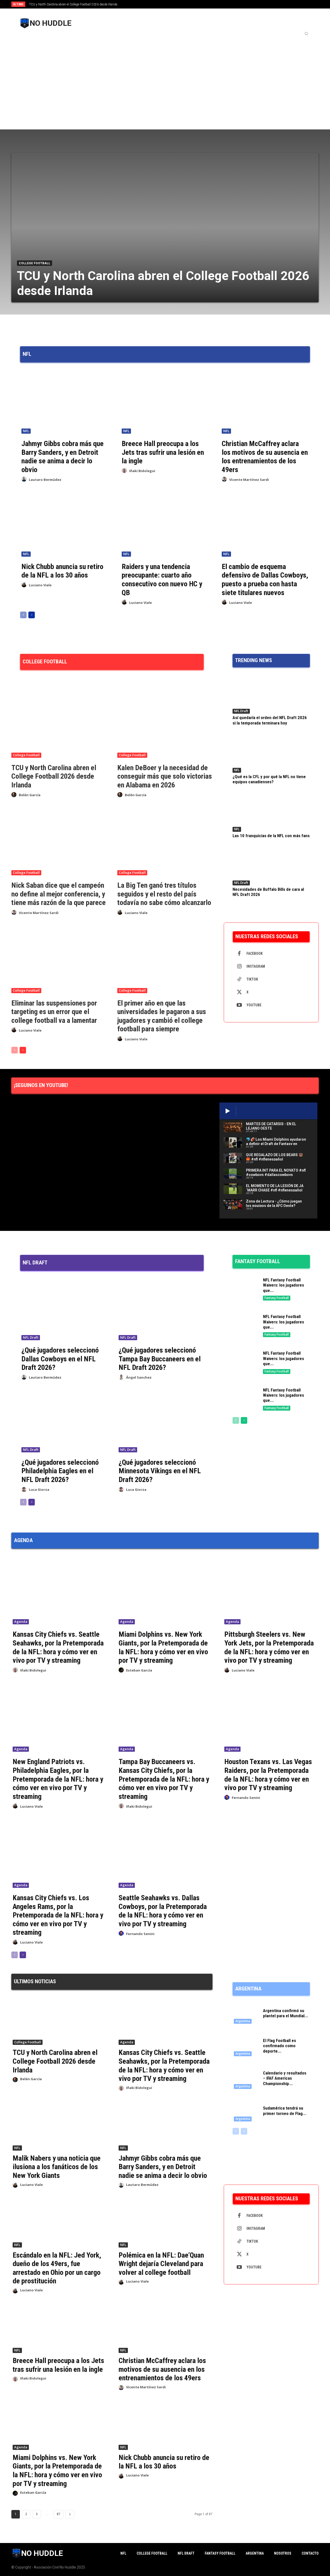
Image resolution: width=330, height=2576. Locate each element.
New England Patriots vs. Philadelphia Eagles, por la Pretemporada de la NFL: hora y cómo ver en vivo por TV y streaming (58, 1779)
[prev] (174, 4)
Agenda (21, 1622)
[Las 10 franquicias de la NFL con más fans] (271, 812)
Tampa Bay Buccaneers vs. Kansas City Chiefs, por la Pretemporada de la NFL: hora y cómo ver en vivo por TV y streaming (164, 1779)
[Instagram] (239, 967)
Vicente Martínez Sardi (249, 480)
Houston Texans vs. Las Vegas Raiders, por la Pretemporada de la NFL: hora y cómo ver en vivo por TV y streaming (268, 1775)
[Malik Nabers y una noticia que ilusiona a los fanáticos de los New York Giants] (59, 2127)
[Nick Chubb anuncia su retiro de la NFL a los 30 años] (65, 525)
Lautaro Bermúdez (45, 480)
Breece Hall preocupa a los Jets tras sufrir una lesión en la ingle (163, 452)
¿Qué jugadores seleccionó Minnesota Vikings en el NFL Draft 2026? (160, 1471)
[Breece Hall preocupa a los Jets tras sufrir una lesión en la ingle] (165, 402)
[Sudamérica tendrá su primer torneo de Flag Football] (246, 2112)
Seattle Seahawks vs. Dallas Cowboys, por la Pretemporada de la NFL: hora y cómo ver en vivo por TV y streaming (163, 1911)
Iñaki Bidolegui (142, 471)
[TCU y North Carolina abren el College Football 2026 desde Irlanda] (165, 227)
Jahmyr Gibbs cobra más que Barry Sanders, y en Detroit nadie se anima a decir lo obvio (63, 457)
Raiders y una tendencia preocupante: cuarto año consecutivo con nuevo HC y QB (162, 580)
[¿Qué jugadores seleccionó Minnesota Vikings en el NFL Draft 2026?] (160, 1422)
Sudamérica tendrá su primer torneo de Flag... (285, 2111)
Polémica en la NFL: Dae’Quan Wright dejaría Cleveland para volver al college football (161, 2264)
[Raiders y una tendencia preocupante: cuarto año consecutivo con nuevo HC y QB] (165, 525)
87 (59, 2514)
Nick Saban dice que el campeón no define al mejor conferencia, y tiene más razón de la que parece (59, 894)
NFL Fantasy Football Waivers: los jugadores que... (283, 1285)
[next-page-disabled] (244, 2131)
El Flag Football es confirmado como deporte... (279, 2046)
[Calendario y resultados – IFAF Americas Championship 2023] (246, 2079)
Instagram (256, 966)
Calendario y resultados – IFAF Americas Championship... (285, 2078)
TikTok (252, 979)
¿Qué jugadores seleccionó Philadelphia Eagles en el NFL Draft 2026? (60, 1471)
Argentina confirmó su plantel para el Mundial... (286, 2013)
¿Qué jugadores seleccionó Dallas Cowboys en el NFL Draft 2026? (60, 1359)
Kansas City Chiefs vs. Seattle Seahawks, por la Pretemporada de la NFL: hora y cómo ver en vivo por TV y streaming (58, 1647)
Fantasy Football (277, 1298)
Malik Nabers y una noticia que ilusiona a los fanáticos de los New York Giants (57, 2167)
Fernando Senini (246, 1798)
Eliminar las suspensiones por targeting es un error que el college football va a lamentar (54, 1012)
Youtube (254, 1005)
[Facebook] (239, 954)
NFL (26, 431)
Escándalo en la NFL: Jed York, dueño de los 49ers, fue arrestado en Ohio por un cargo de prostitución (57, 2268)
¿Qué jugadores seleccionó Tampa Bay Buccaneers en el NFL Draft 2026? (160, 1359)
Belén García (30, 795)
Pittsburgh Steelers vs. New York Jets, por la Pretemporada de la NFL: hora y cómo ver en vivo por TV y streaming (269, 1647)
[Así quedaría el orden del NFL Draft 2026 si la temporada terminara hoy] (271, 694)
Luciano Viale (40, 585)
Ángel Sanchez (139, 1377)
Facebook (255, 953)
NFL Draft (241, 711)
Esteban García (139, 1670)
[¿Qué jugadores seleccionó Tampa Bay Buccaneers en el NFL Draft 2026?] (160, 1310)
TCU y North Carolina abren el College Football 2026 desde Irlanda (73, 4)
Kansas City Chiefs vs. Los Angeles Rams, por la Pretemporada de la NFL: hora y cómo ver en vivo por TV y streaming (58, 1915)
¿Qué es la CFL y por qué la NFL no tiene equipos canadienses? (269, 779)
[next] (182, 4)
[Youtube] (239, 1005)
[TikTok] (239, 980)
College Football (35, 263)
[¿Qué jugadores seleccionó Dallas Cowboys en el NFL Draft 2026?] (63, 1310)
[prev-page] (23, 615)
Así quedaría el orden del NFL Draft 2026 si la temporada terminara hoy (270, 720)
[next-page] (32, 615)
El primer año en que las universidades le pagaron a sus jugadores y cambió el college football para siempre (162, 1016)
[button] (306, 34)
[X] (239, 992)
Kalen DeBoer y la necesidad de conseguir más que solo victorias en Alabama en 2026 (165, 776)
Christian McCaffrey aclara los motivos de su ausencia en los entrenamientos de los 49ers (265, 457)
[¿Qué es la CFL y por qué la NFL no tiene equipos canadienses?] (271, 753)
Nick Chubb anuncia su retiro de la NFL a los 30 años (62, 571)
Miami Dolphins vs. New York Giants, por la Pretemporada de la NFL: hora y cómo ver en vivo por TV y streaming (163, 1647)
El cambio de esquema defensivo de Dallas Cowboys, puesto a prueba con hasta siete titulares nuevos (265, 580)
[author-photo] (25, 479)
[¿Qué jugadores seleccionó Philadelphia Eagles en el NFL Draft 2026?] (63, 1422)
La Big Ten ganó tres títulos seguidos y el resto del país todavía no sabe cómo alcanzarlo (164, 894)
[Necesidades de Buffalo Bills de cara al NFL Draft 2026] (271, 866)
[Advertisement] (165, 77)
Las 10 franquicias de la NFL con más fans (271, 836)
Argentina (243, 2021)
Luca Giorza (39, 1489)
